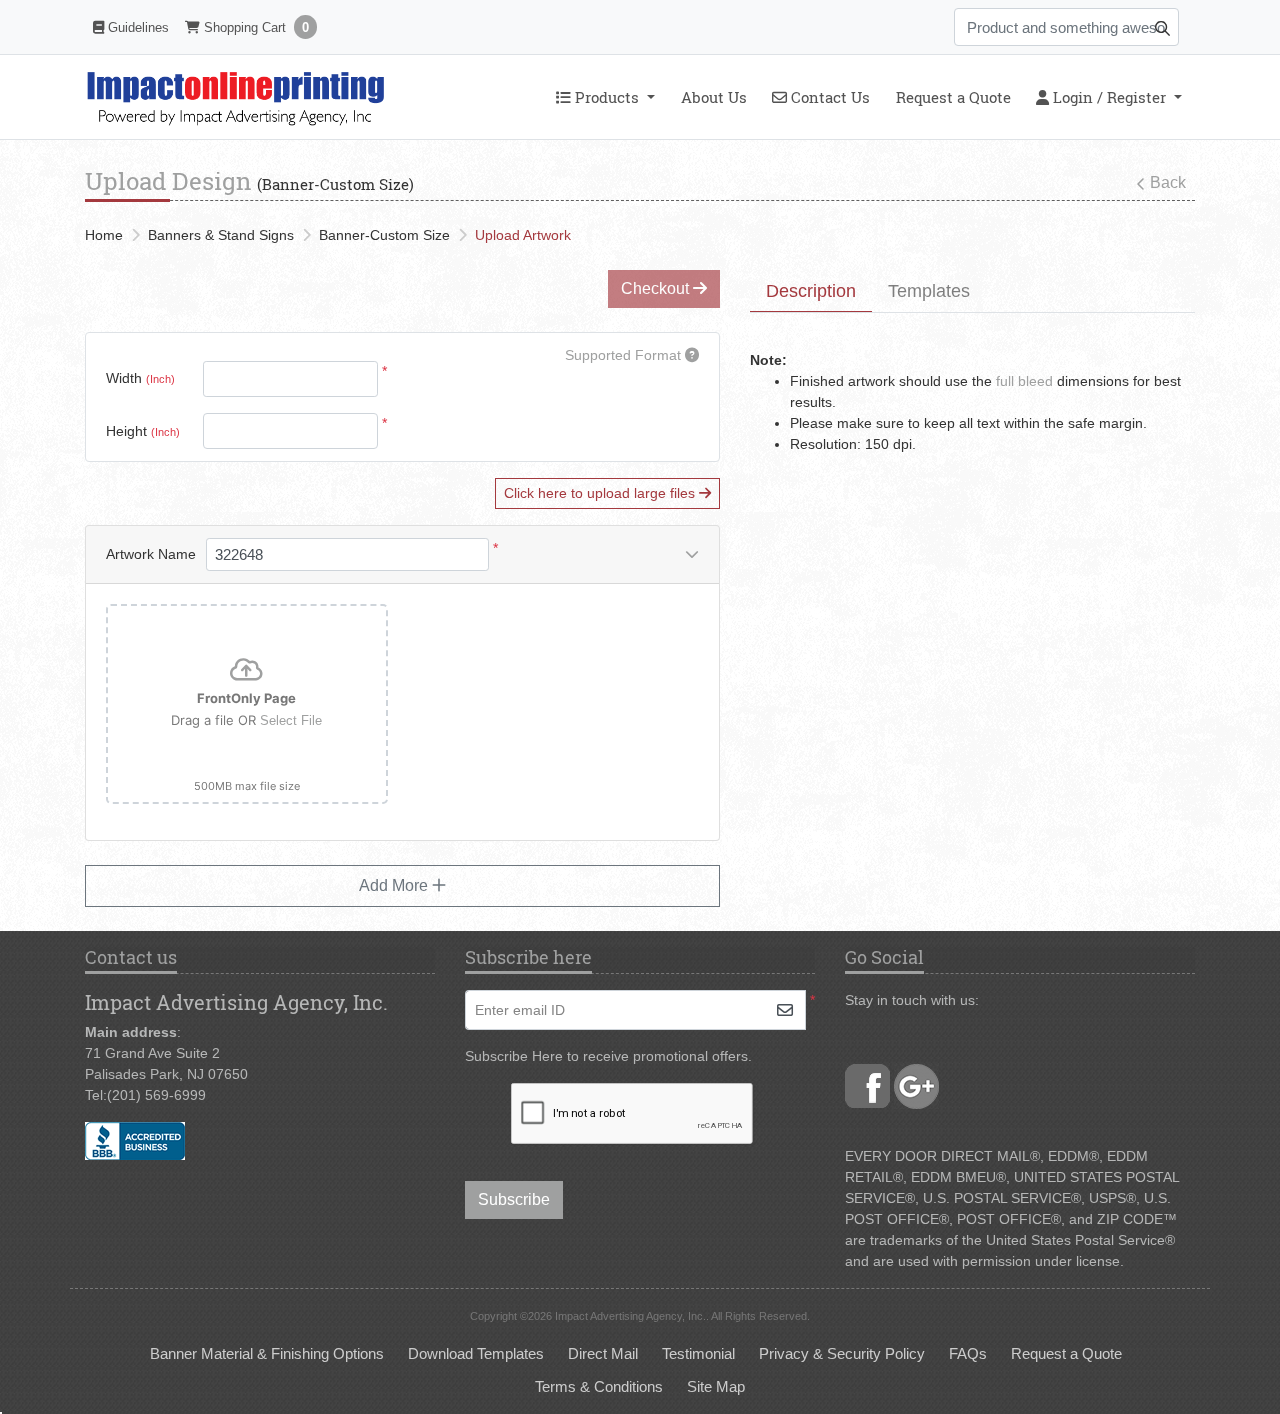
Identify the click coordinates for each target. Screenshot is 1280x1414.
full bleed (1024, 381)
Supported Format (625, 355)
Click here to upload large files (601, 493)
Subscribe (514, 1199)
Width (140, 378)
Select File (291, 720)
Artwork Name (151, 554)
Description (811, 291)
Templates (929, 291)
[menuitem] (605, 97)
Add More (395, 885)
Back (1168, 182)
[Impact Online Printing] (235, 97)
